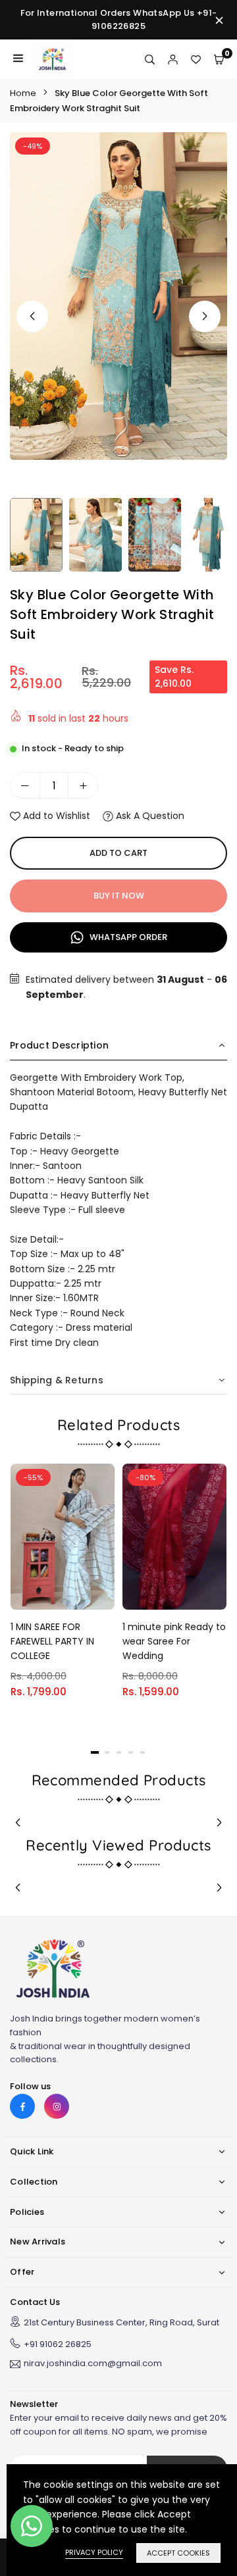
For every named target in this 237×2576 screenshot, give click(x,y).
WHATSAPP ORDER (127, 937)
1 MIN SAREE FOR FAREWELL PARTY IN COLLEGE (52, 1642)
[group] (118, 296)
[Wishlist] (196, 59)
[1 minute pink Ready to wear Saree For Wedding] (174, 1536)
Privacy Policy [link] (94, 2552)
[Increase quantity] (83, 785)
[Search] (150, 59)
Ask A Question (149, 816)
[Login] (173, 59)
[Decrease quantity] (25, 785)
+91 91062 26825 (58, 2344)
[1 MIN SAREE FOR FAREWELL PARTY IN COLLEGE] (63, 1536)
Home (23, 93)
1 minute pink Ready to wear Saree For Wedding (174, 1642)
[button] (205, 316)
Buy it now (119, 896)
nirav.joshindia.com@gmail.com (93, 2364)
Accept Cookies (178, 2553)
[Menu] (18, 59)
